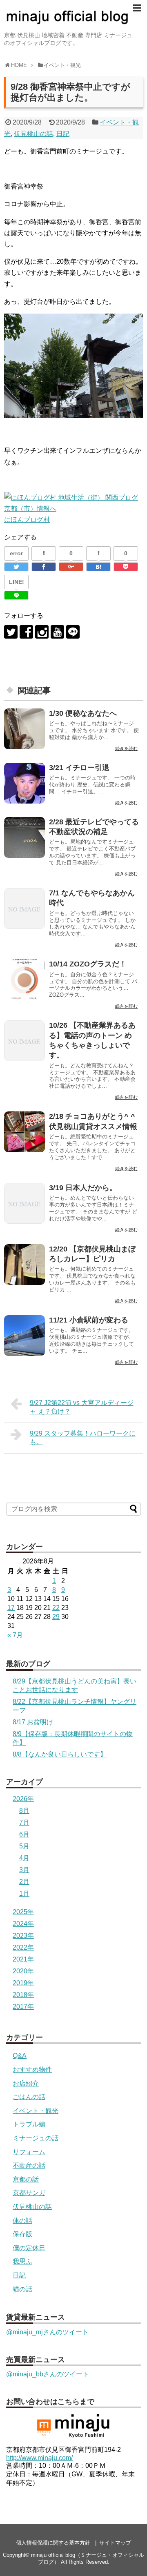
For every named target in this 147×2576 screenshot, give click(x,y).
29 (56, 1617)
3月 (24, 1870)
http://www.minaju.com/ (39, 2458)
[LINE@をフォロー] (73, 632)
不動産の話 (29, 2165)
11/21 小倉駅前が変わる (89, 1320)
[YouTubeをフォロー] (57, 632)
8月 (24, 1811)
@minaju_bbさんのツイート (48, 2374)
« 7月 (15, 1635)
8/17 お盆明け (33, 1722)
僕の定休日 (29, 2248)
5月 (24, 1846)
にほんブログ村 (27, 520)
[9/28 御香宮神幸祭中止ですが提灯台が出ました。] (98, 567)
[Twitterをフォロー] (11, 632)
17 (11, 1608)
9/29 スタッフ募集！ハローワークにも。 (83, 1438)
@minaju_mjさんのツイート (47, 2332)
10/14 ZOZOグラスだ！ (88, 964)
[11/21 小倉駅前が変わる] (24, 1336)
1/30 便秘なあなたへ (83, 713)
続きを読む (126, 748)
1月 (24, 1894)
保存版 (22, 2234)
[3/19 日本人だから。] (24, 1203)
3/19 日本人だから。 (83, 1188)
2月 (24, 1882)
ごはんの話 (29, 2097)
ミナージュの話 (36, 2138)
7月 (24, 1822)
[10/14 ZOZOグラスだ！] (24, 980)
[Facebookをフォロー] (26, 632)
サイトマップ (115, 2543)
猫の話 (22, 2289)
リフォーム (29, 2152)
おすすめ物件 (32, 2069)
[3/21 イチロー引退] (24, 783)
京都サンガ (29, 2193)
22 (56, 1608)
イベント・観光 (36, 2111)
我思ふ (22, 2261)
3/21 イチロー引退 (79, 768)
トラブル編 (29, 2124)
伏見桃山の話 (33, 134)
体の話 (22, 2221)
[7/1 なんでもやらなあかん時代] (24, 908)
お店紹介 (26, 2083)
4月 (24, 1858)
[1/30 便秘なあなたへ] (24, 729)
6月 (24, 1834)
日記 (63, 134)
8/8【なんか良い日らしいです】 (60, 1754)
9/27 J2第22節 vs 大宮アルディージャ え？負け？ (82, 1407)
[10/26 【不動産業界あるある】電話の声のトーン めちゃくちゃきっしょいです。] (24, 1041)
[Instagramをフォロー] (42, 632)
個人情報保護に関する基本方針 (53, 2543)
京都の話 (26, 2179)
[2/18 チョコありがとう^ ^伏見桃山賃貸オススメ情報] (24, 1132)
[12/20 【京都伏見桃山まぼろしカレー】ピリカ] (24, 1265)
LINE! (17, 582)
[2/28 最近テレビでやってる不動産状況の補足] (24, 837)
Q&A (20, 2056)
